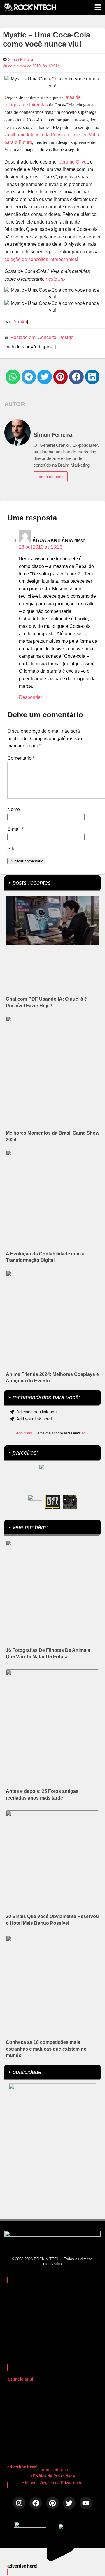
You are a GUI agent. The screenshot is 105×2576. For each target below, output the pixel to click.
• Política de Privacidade (53, 2476)
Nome (15, 809)
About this (24, 1433)
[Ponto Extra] (52, 1502)
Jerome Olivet (73, 162)
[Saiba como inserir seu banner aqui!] (35, 1502)
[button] (13, 377)
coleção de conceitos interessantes (41, 259)
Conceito (47, 337)
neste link (56, 279)
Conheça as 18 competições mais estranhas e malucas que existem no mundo (46, 2049)
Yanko (20, 322)
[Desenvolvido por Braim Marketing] (75, 2528)
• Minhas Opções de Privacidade (52, 2483)
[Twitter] (69, 2503)
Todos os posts (51, 477)
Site (11, 849)
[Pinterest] (52, 2503)
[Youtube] (86, 2503)
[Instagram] (19, 2503)
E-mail (15, 829)
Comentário (21, 758)
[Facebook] (36, 2503)
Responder (30, 697)
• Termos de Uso (53, 2470)
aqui (85, 1433)
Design (66, 337)
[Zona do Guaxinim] (70, 1502)
